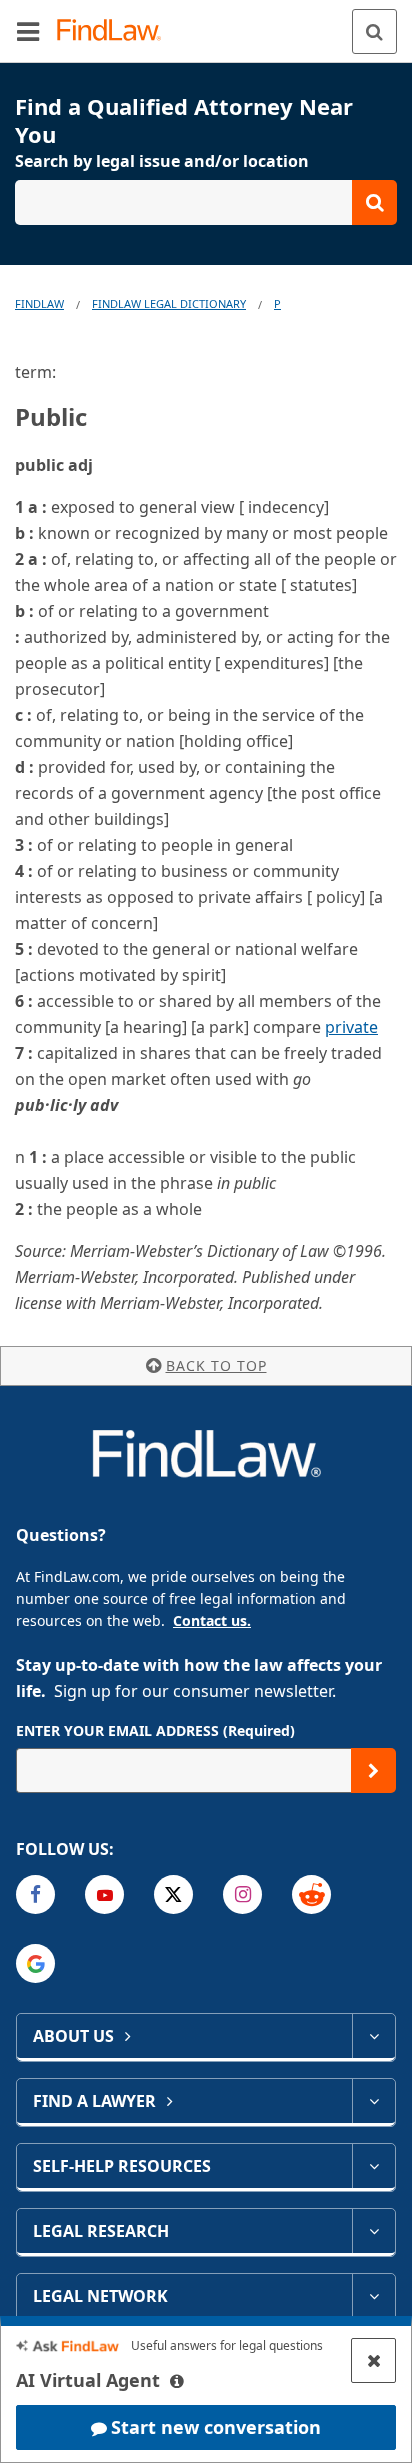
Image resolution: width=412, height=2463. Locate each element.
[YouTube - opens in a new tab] (104, 1894)
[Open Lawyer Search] (206, 202)
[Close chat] (373, 2360)
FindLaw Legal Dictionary (169, 303)
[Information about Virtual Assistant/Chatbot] (177, 2381)
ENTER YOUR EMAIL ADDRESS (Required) (155, 1730)
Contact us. (212, 1620)
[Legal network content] (373, 2296)
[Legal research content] (373, 2231)
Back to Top (216, 1365)
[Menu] (28, 31)
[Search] (374, 31)
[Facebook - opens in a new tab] (35, 1894)
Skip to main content (206, 23)
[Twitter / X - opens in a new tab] (173, 1894)
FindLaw (39, 303)
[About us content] (373, 2036)
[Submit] (373, 1770)
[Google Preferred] (35, 1963)
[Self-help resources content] (373, 2166)
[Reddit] (311, 1894)
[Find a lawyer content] (373, 2101)
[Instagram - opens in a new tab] (242, 1894)
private (351, 1027)
